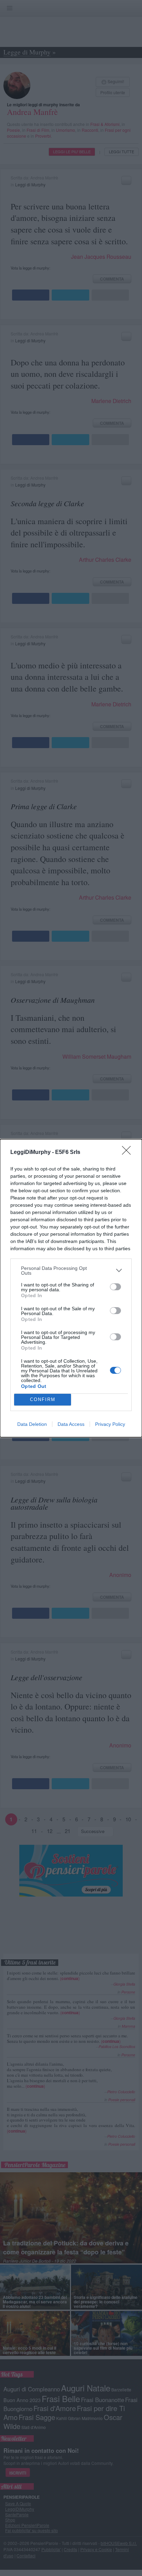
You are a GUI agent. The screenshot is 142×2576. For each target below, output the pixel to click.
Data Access (71, 1424)
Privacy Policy (110, 1424)
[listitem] (71, 1271)
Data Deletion (32, 1424)
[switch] (115, 1287)
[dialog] (71, 1288)
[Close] (129, 1153)
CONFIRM (43, 1399)
